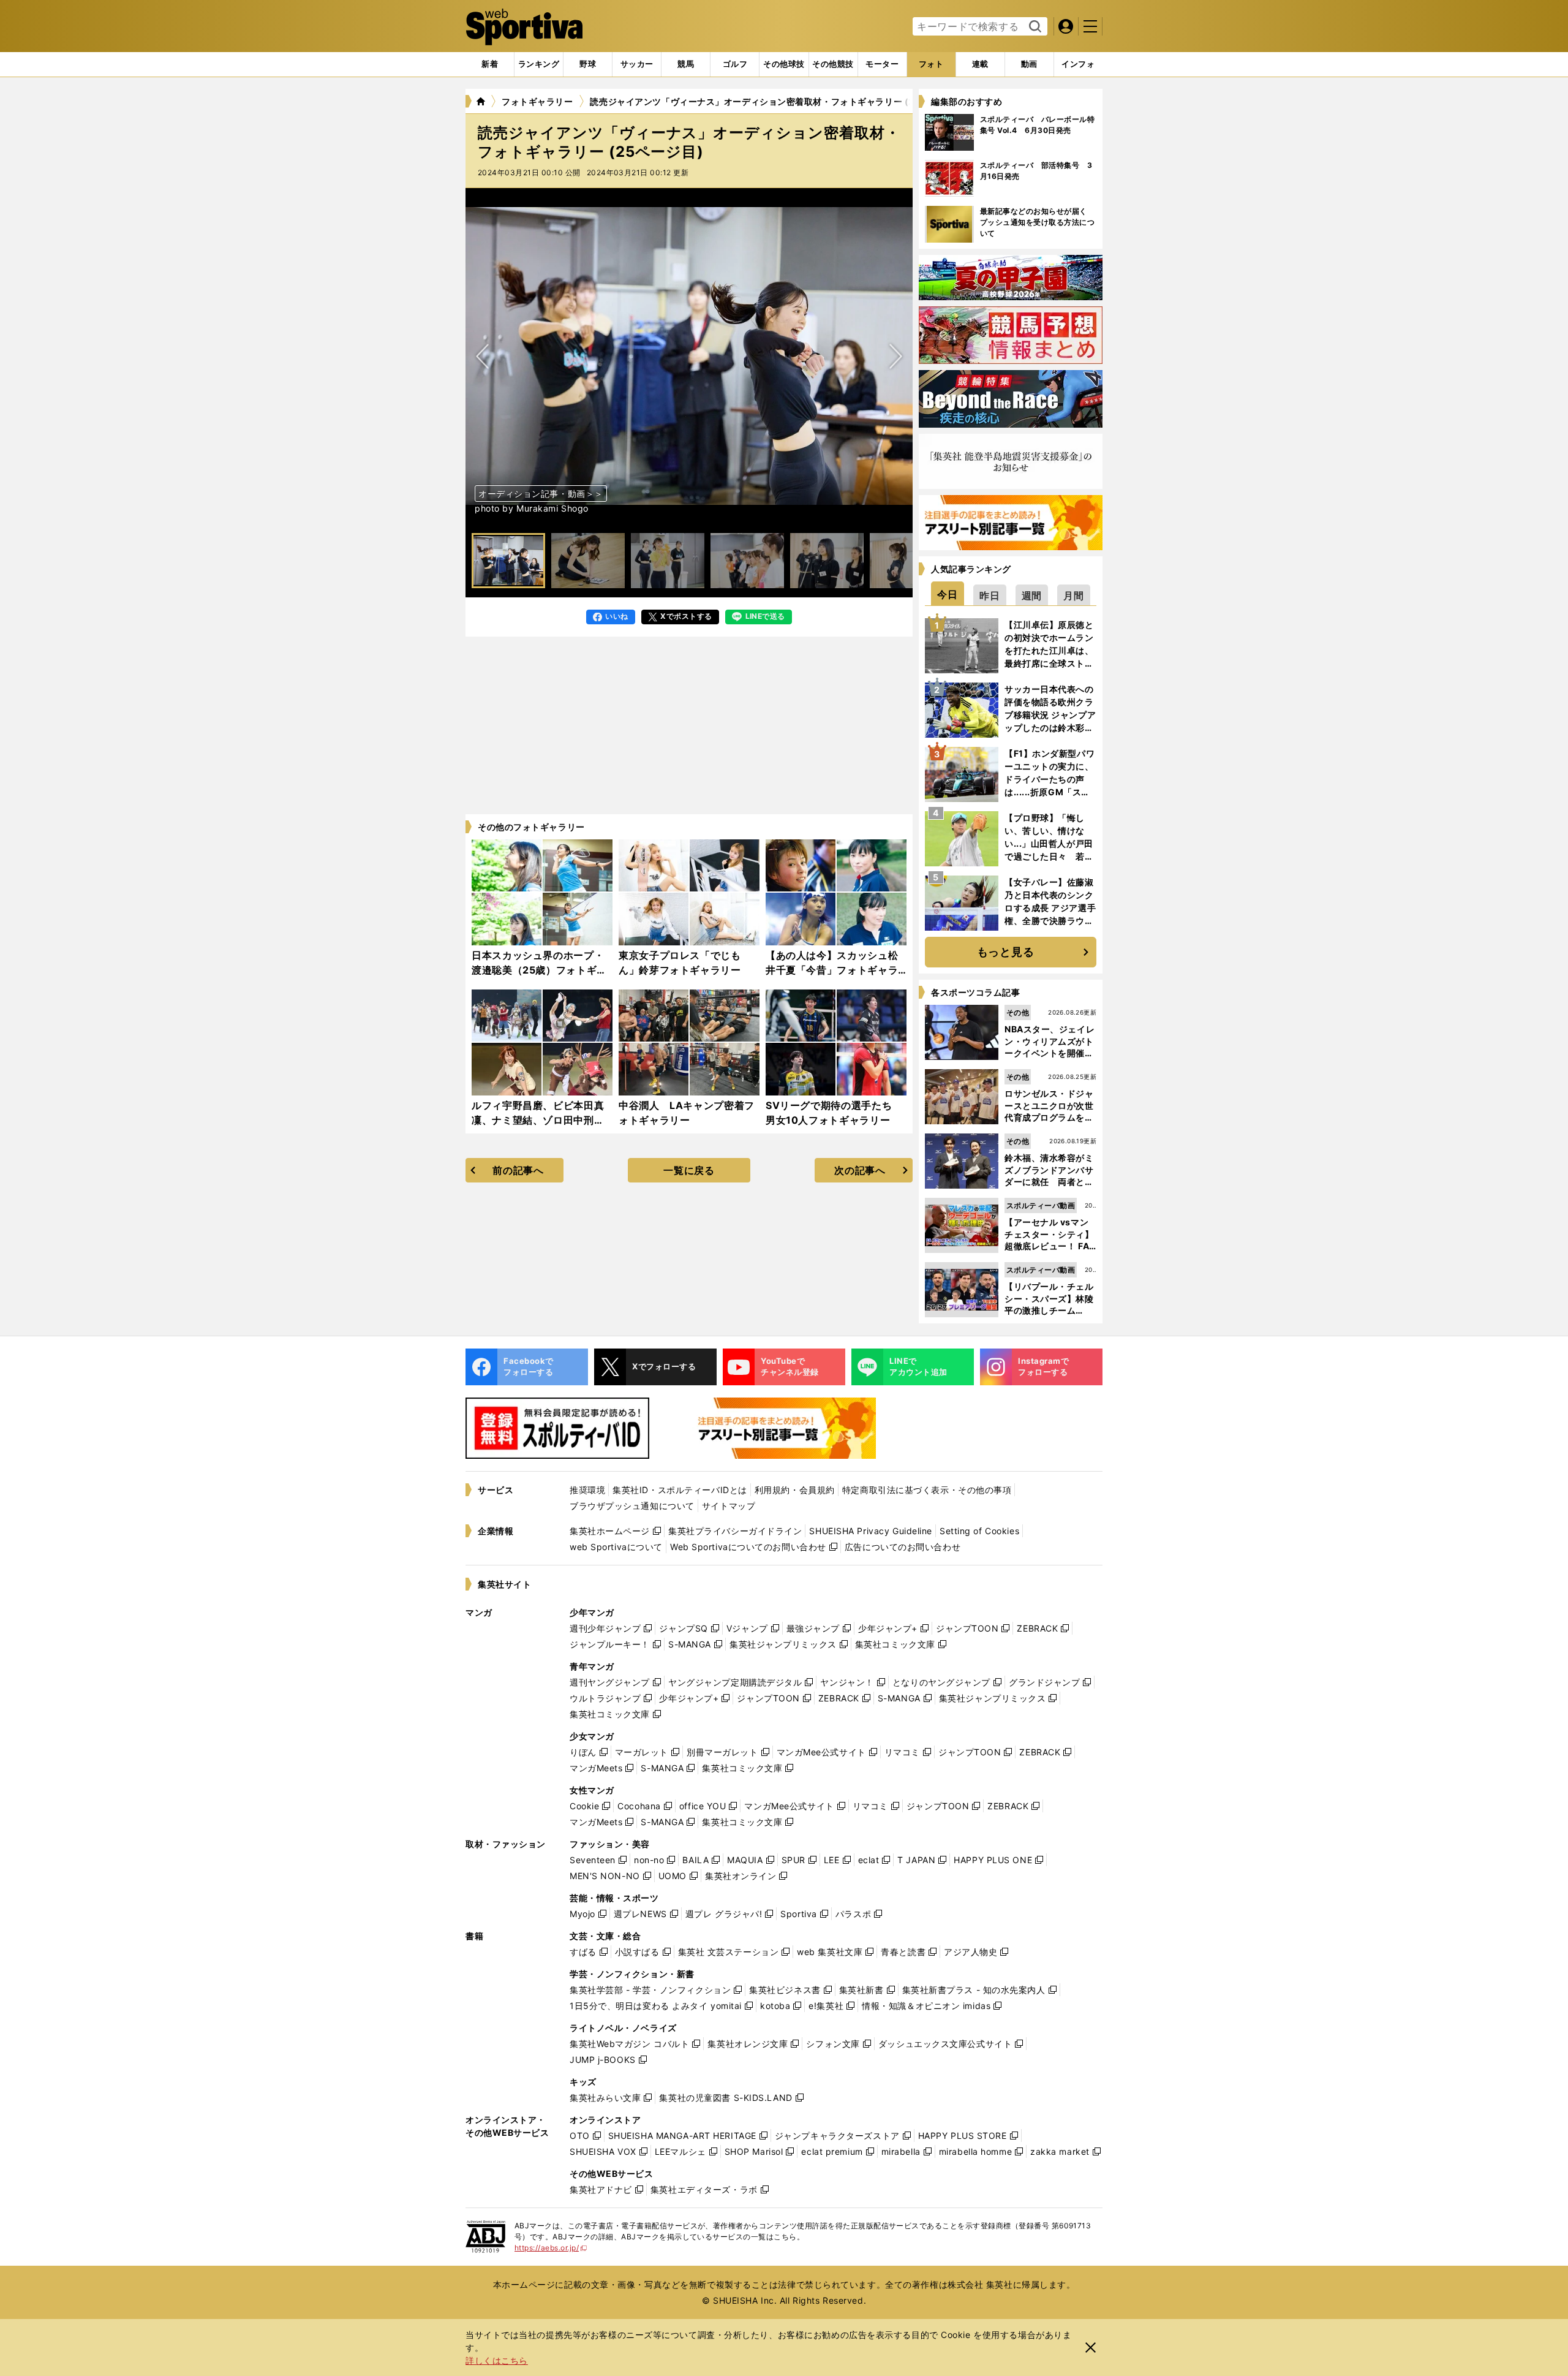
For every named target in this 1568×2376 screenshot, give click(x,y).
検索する (1034, 27)
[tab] (588, 64)
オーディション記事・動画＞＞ (541, 494)
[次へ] (483, 356)
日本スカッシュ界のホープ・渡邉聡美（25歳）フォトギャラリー (539, 970)
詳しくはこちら (497, 2360)
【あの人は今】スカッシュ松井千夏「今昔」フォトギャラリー (832, 970)
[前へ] (895, 356)
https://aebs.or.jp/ (551, 2248)
